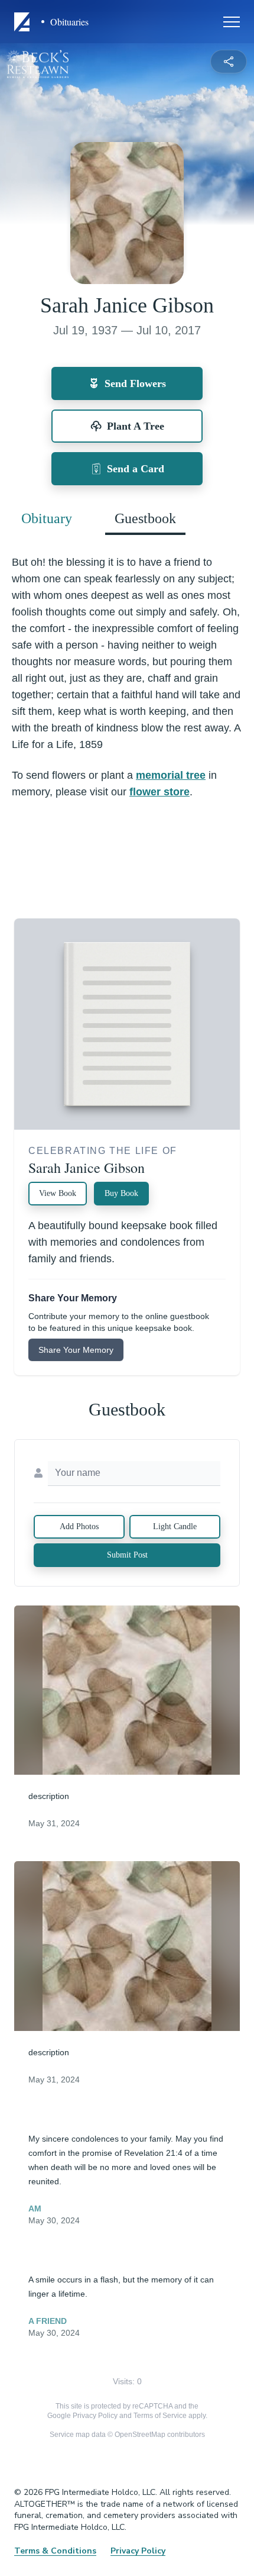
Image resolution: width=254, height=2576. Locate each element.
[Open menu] (232, 22)
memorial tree (171, 775)
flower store (159, 792)
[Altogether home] (24, 22)
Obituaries (69, 22)
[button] (127, 1690)
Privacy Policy (95, 2416)
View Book (58, 1193)
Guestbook (145, 518)
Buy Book (121, 1193)
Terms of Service (160, 2416)
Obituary (47, 518)
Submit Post (127, 1555)
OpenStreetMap (140, 2435)
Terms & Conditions (55, 2551)
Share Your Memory (76, 1350)
